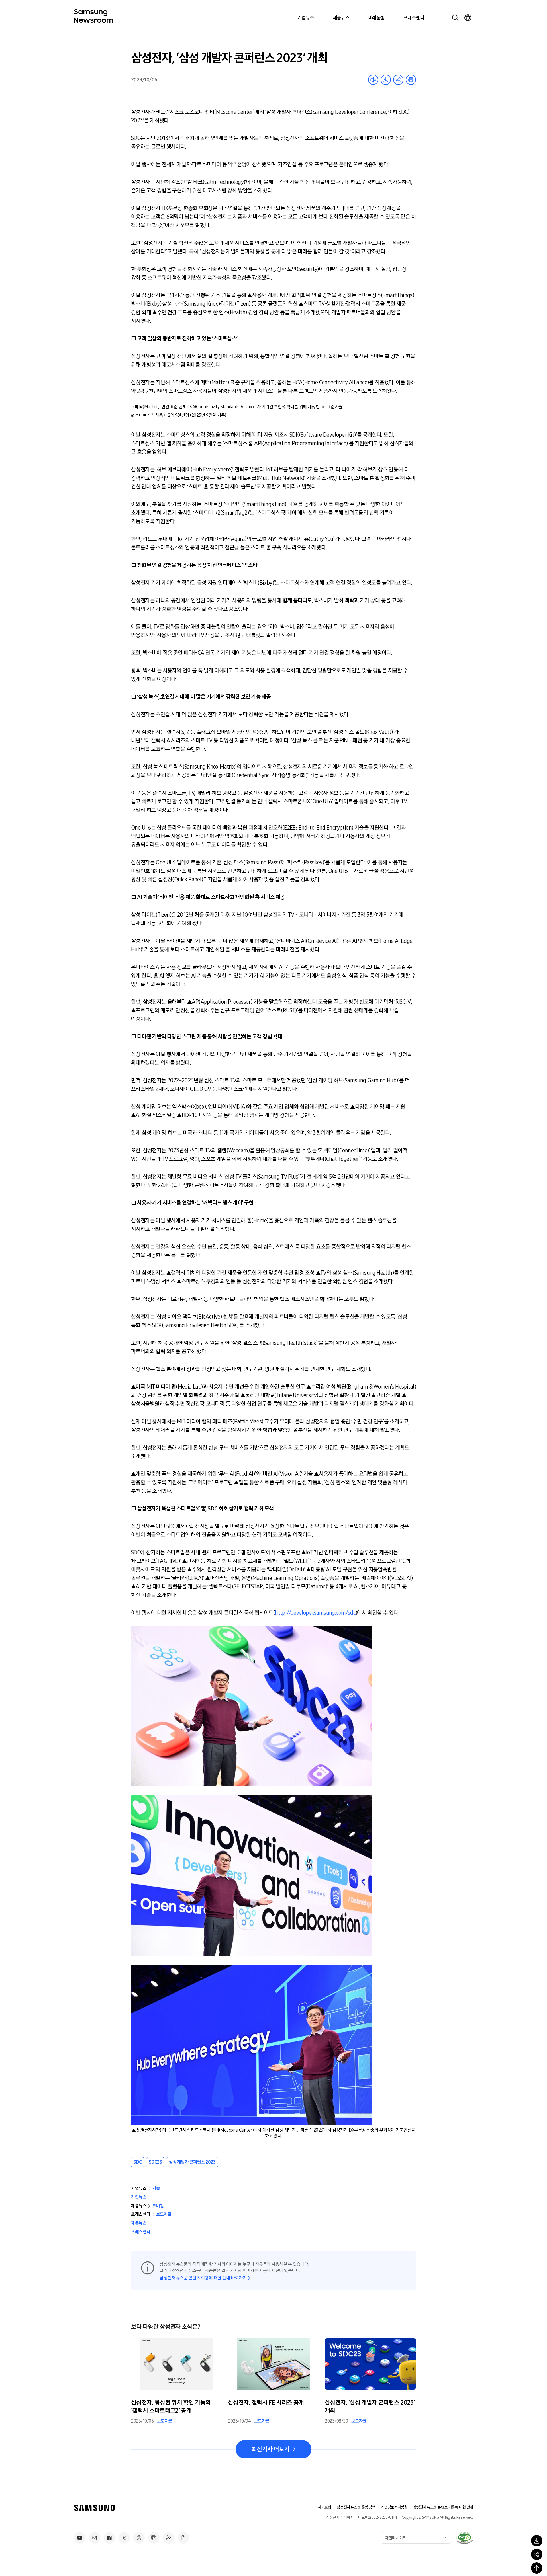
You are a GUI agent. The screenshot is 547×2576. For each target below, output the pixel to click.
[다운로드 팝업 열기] (537, 2541)
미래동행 (376, 18)
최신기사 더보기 (271, 2449)
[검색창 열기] (455, 18)
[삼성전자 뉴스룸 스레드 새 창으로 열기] (139, 2538)
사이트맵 (324, 2507)
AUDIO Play (373, 80)
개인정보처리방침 (394, 2507)
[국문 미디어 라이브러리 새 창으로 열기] (154, 2538)
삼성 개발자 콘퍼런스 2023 (192, 2162)
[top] (537, 2568)
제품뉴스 (341, 18)
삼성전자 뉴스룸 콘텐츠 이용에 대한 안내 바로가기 (203, 2278)
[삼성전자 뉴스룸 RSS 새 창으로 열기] (169, 2538)
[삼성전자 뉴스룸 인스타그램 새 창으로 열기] (95, 2538)
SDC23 (155, 2162)
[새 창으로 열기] (464, 2538)
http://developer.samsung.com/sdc (315, 1613)
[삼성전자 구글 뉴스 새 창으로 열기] (183, 2538)
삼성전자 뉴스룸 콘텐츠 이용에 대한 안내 (443, 2507)
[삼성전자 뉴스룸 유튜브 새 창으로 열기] (80, 2538)
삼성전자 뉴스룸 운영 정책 (356, 2507)
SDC (138, 2162)
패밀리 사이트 (396, 2538)
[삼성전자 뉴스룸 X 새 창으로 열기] (124, 2538)
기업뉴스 (306, 18)
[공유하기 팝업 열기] (537, 2554)
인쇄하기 (411, 80)
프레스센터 (414, 18)
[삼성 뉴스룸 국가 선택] (468, 18)
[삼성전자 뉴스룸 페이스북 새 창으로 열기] (109, 2538)
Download (386, 80)
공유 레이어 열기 (398, 80)
